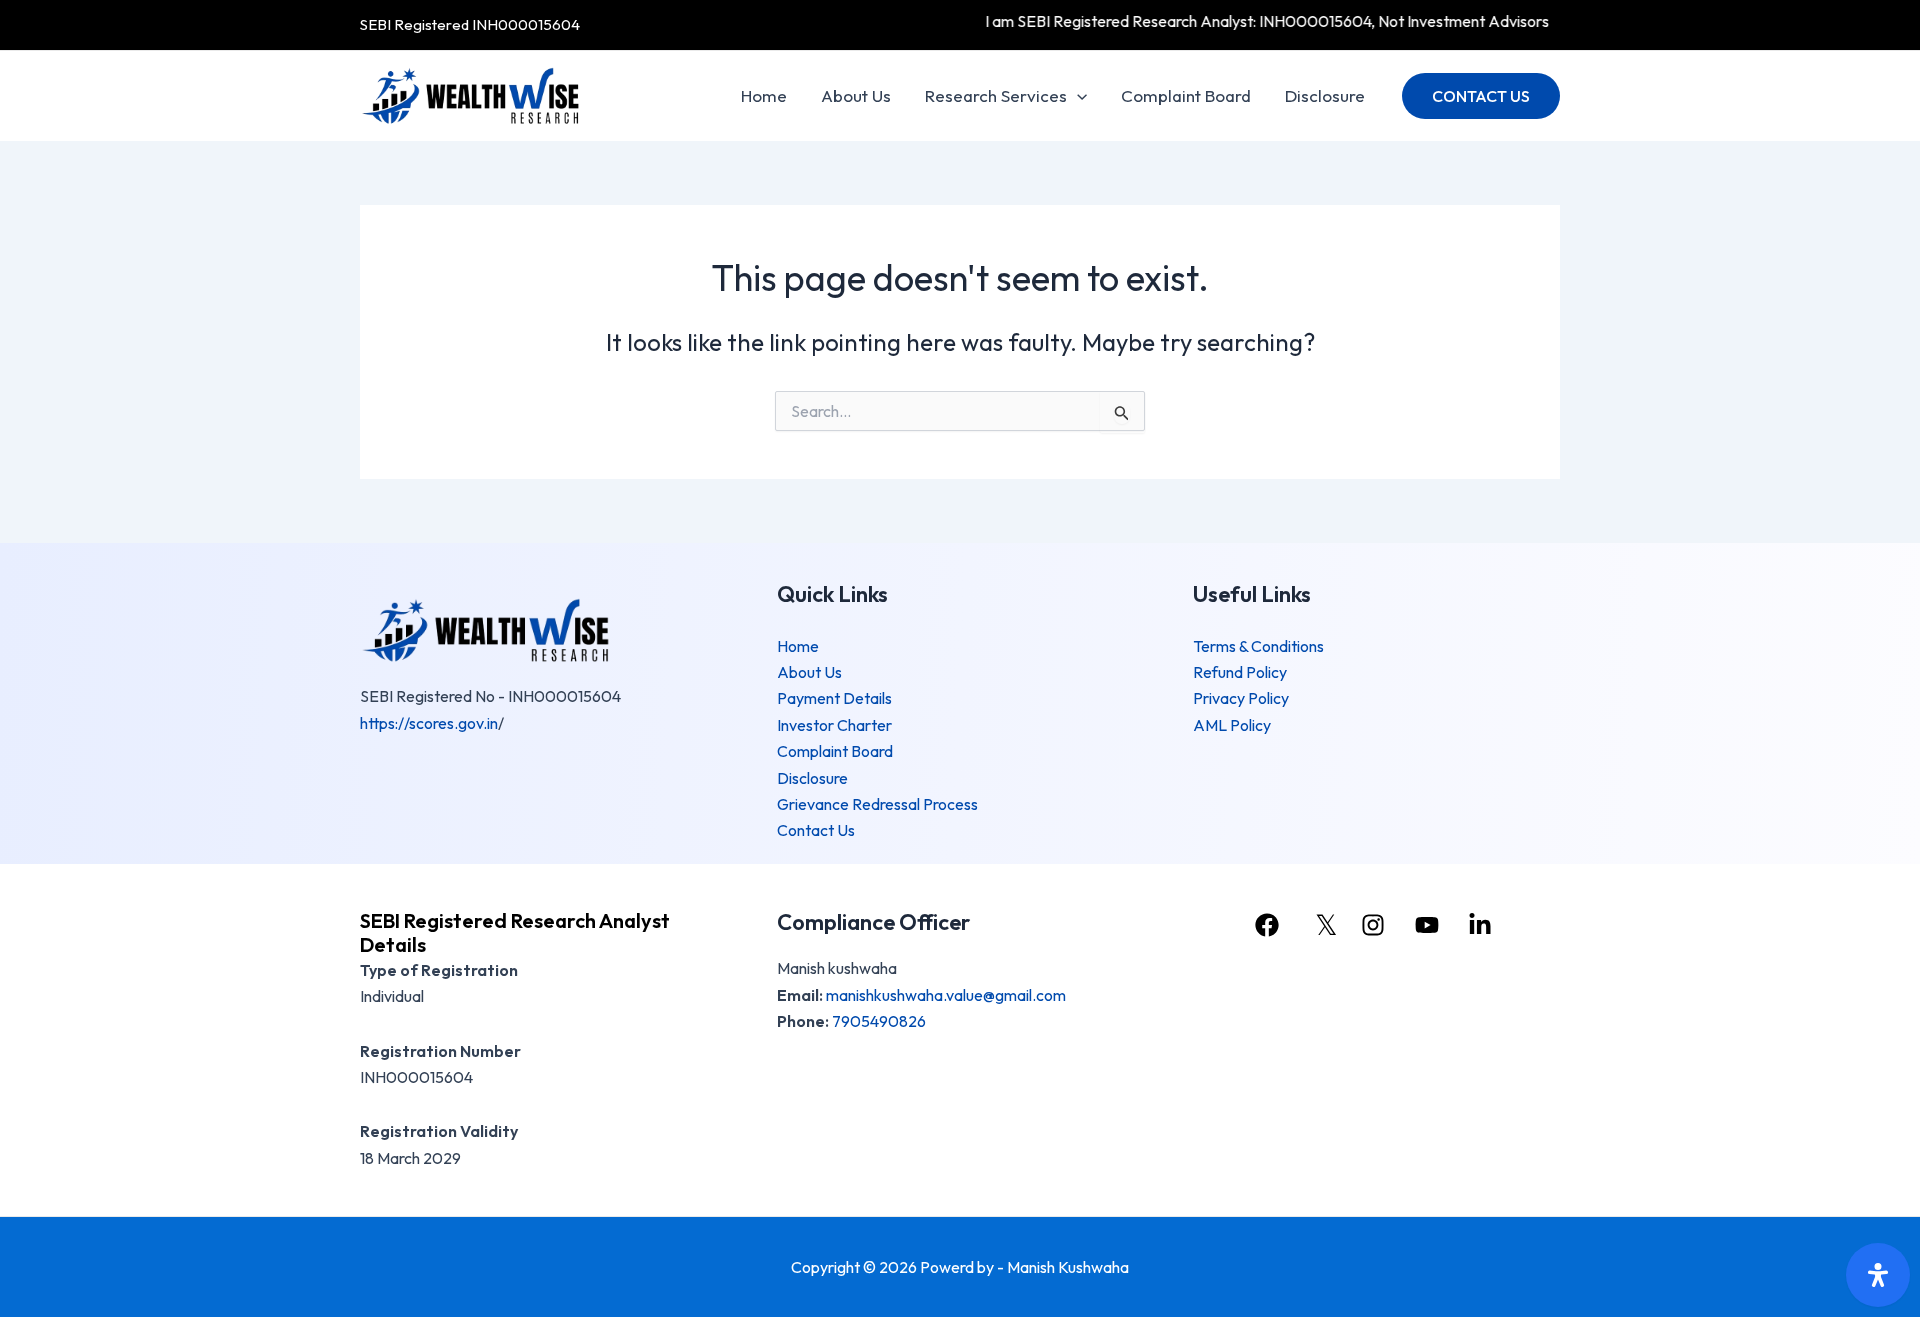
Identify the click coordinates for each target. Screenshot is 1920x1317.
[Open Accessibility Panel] (1878, 1275)
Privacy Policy (1241, 698)
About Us (856, 95)
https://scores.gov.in (429, 723)
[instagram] (1376, 925)
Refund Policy (1240, 672)
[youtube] (1429, 925)
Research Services (996, 95)
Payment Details (834, 698)
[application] (1077, 96)
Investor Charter (834, 725)
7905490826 (879, 1021)
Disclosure (1325, 95)
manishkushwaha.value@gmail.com (946, 995)
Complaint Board (1186, 95)
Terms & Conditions (1258, 646)
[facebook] (1270, 925)
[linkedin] (1483, 925)
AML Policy (1232, 725)
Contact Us (816, 830)
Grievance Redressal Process (877, 804)
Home (764, 95)
